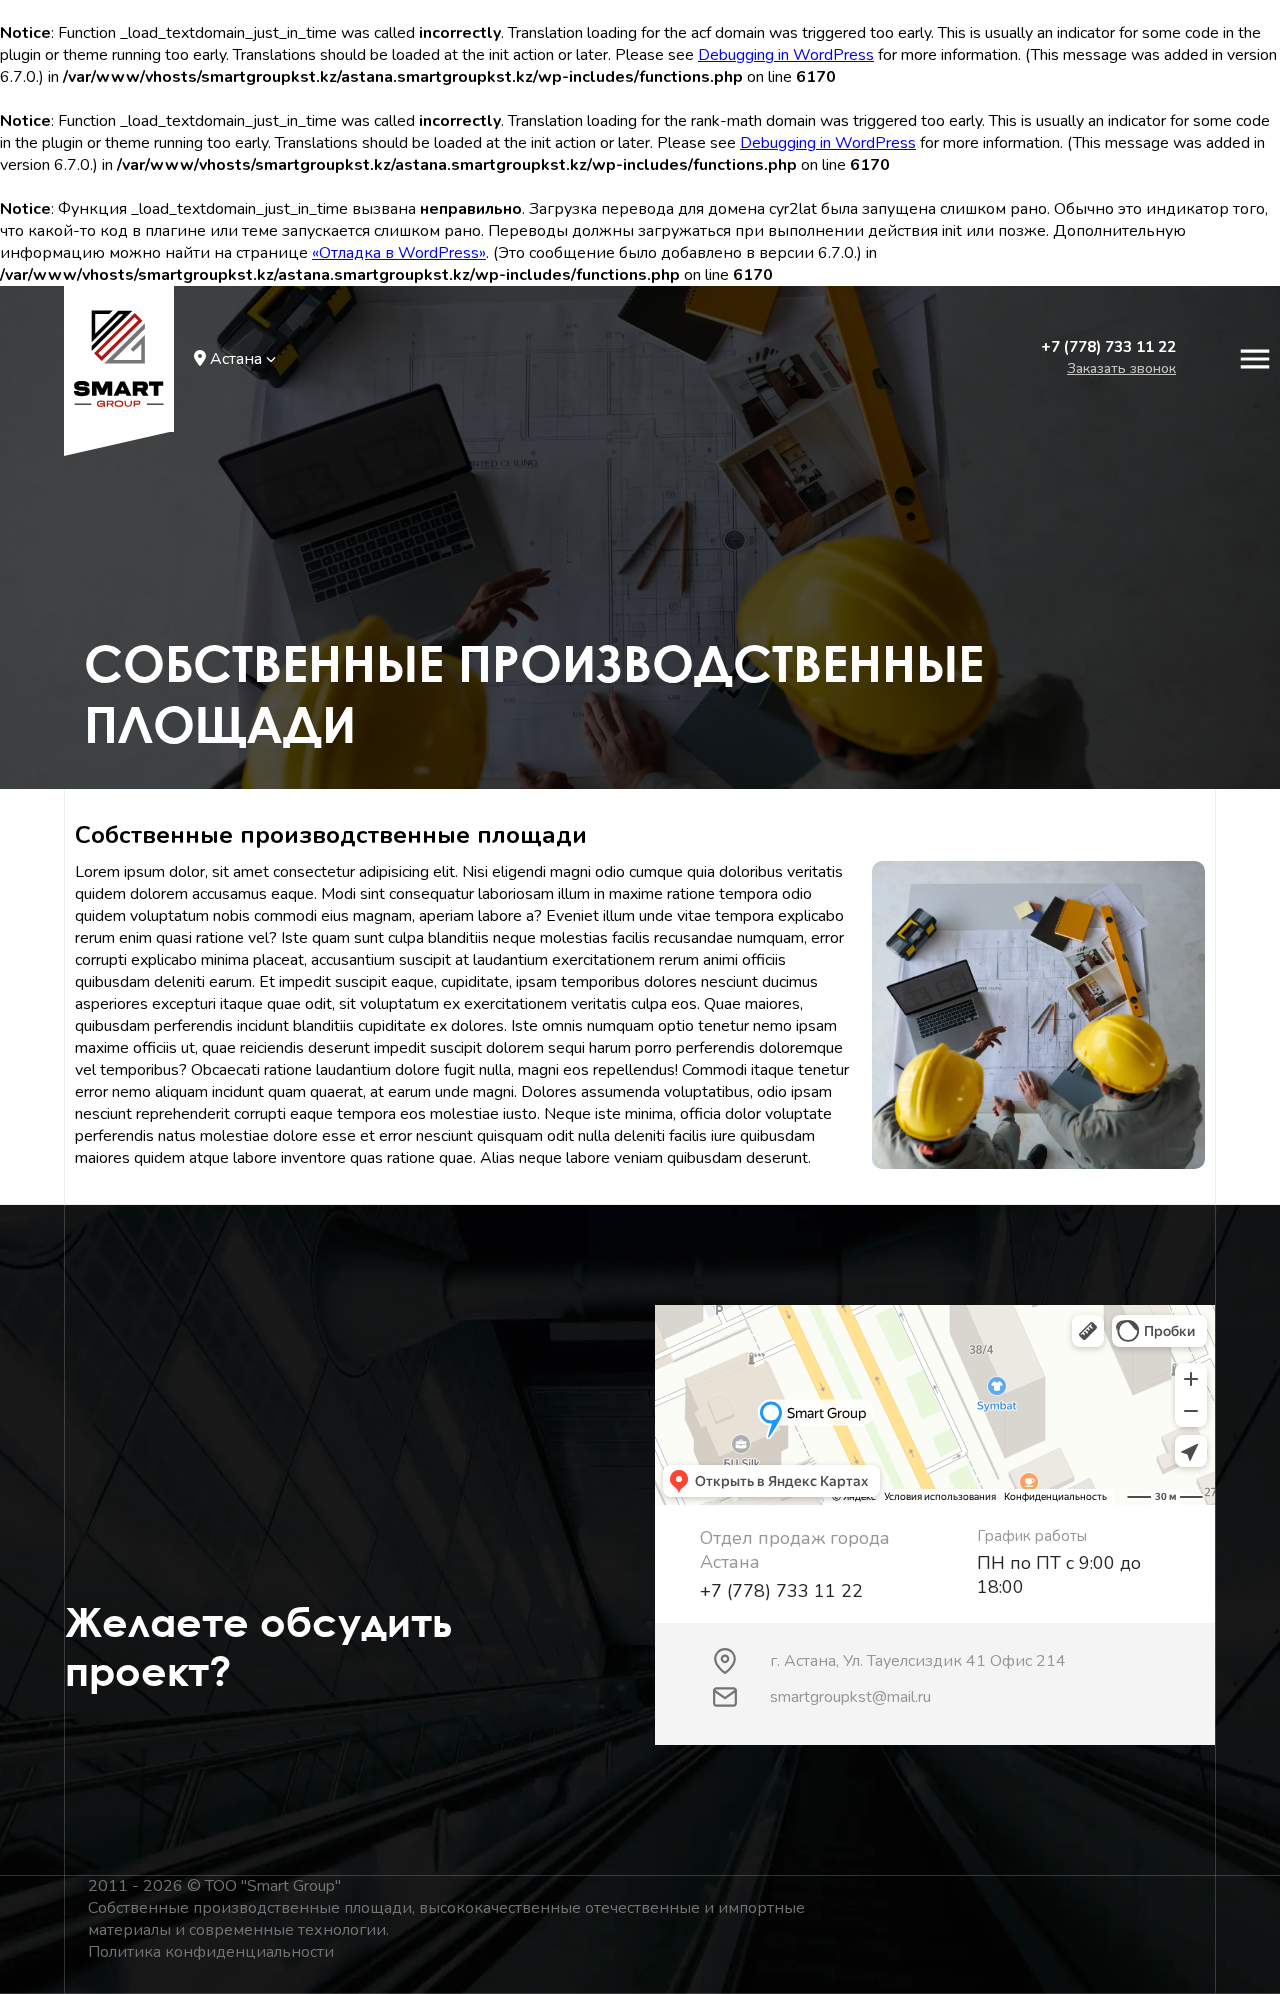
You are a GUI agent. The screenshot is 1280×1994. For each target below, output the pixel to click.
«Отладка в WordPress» (399, 253)
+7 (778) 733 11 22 (1108, 347)
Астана (236, 359)
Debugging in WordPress (786, 55)
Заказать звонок (1121, 368)
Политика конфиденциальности (211, 1952)
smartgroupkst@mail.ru (850, 1697)
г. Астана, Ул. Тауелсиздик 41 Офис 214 (918, 1661)
